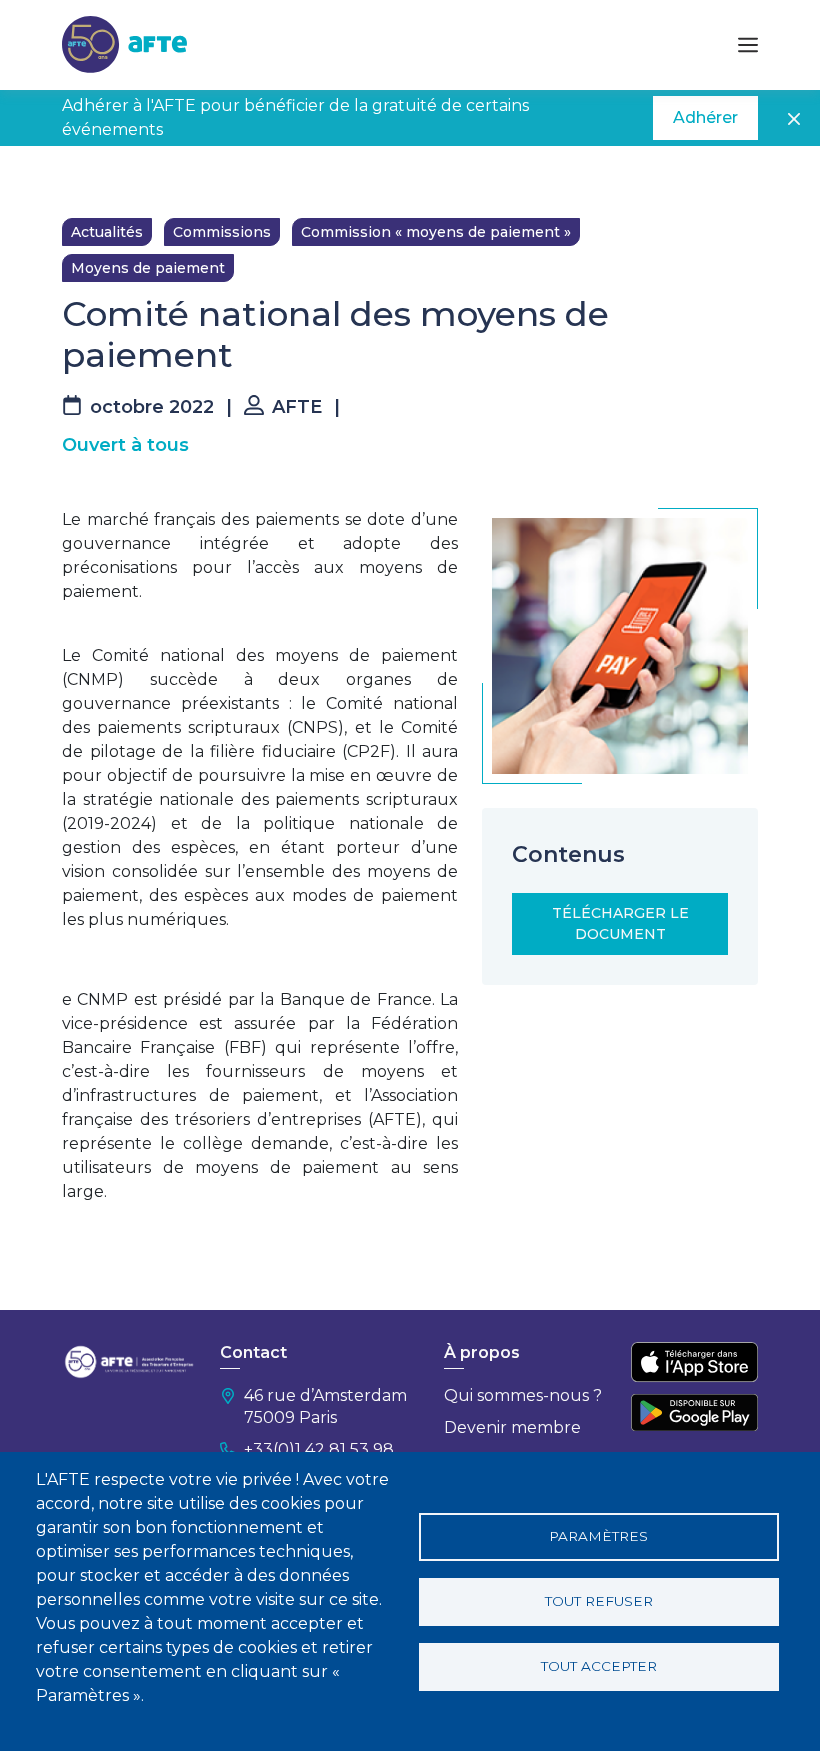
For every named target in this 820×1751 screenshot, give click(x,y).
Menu (748, 45)
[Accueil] (124, 43)
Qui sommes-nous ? (523, 1395)
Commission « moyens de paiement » (436, 232)
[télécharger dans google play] (694, 1412)
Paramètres (598, 1536)
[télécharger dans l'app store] (694, 1362)
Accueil (87, 176)
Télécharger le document (620, 923)
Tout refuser (599, 1601)
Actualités (107, 232)
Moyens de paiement (148, 268)
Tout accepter (599, 1666)
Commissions (222, 232)
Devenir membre (512, 1427)
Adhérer (705, 117)
